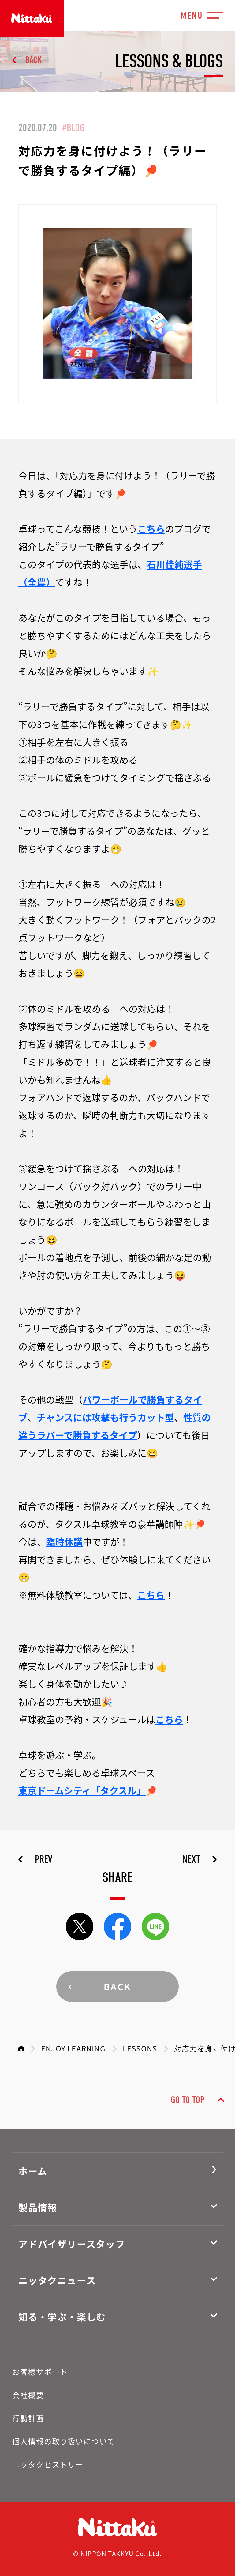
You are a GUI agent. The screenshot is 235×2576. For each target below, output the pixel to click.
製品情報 (38, 2207)
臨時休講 (64, 1541)
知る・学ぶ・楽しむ (62, 2317)
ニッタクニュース (57, 2280)
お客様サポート (40, 2371)
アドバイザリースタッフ (72, 2244)
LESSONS (140, 2048)
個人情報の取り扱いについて (64, 2441)
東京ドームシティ (55, 1790)
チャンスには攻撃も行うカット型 (105, 1417)
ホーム (33, 2171)
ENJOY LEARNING (73, 2048)
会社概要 (28, 2395)
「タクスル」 (118, 1790)
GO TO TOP (188, 2100)
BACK (34, 60)
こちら (151, 528)
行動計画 (28, 2418)
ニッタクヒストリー (48, 2464)
